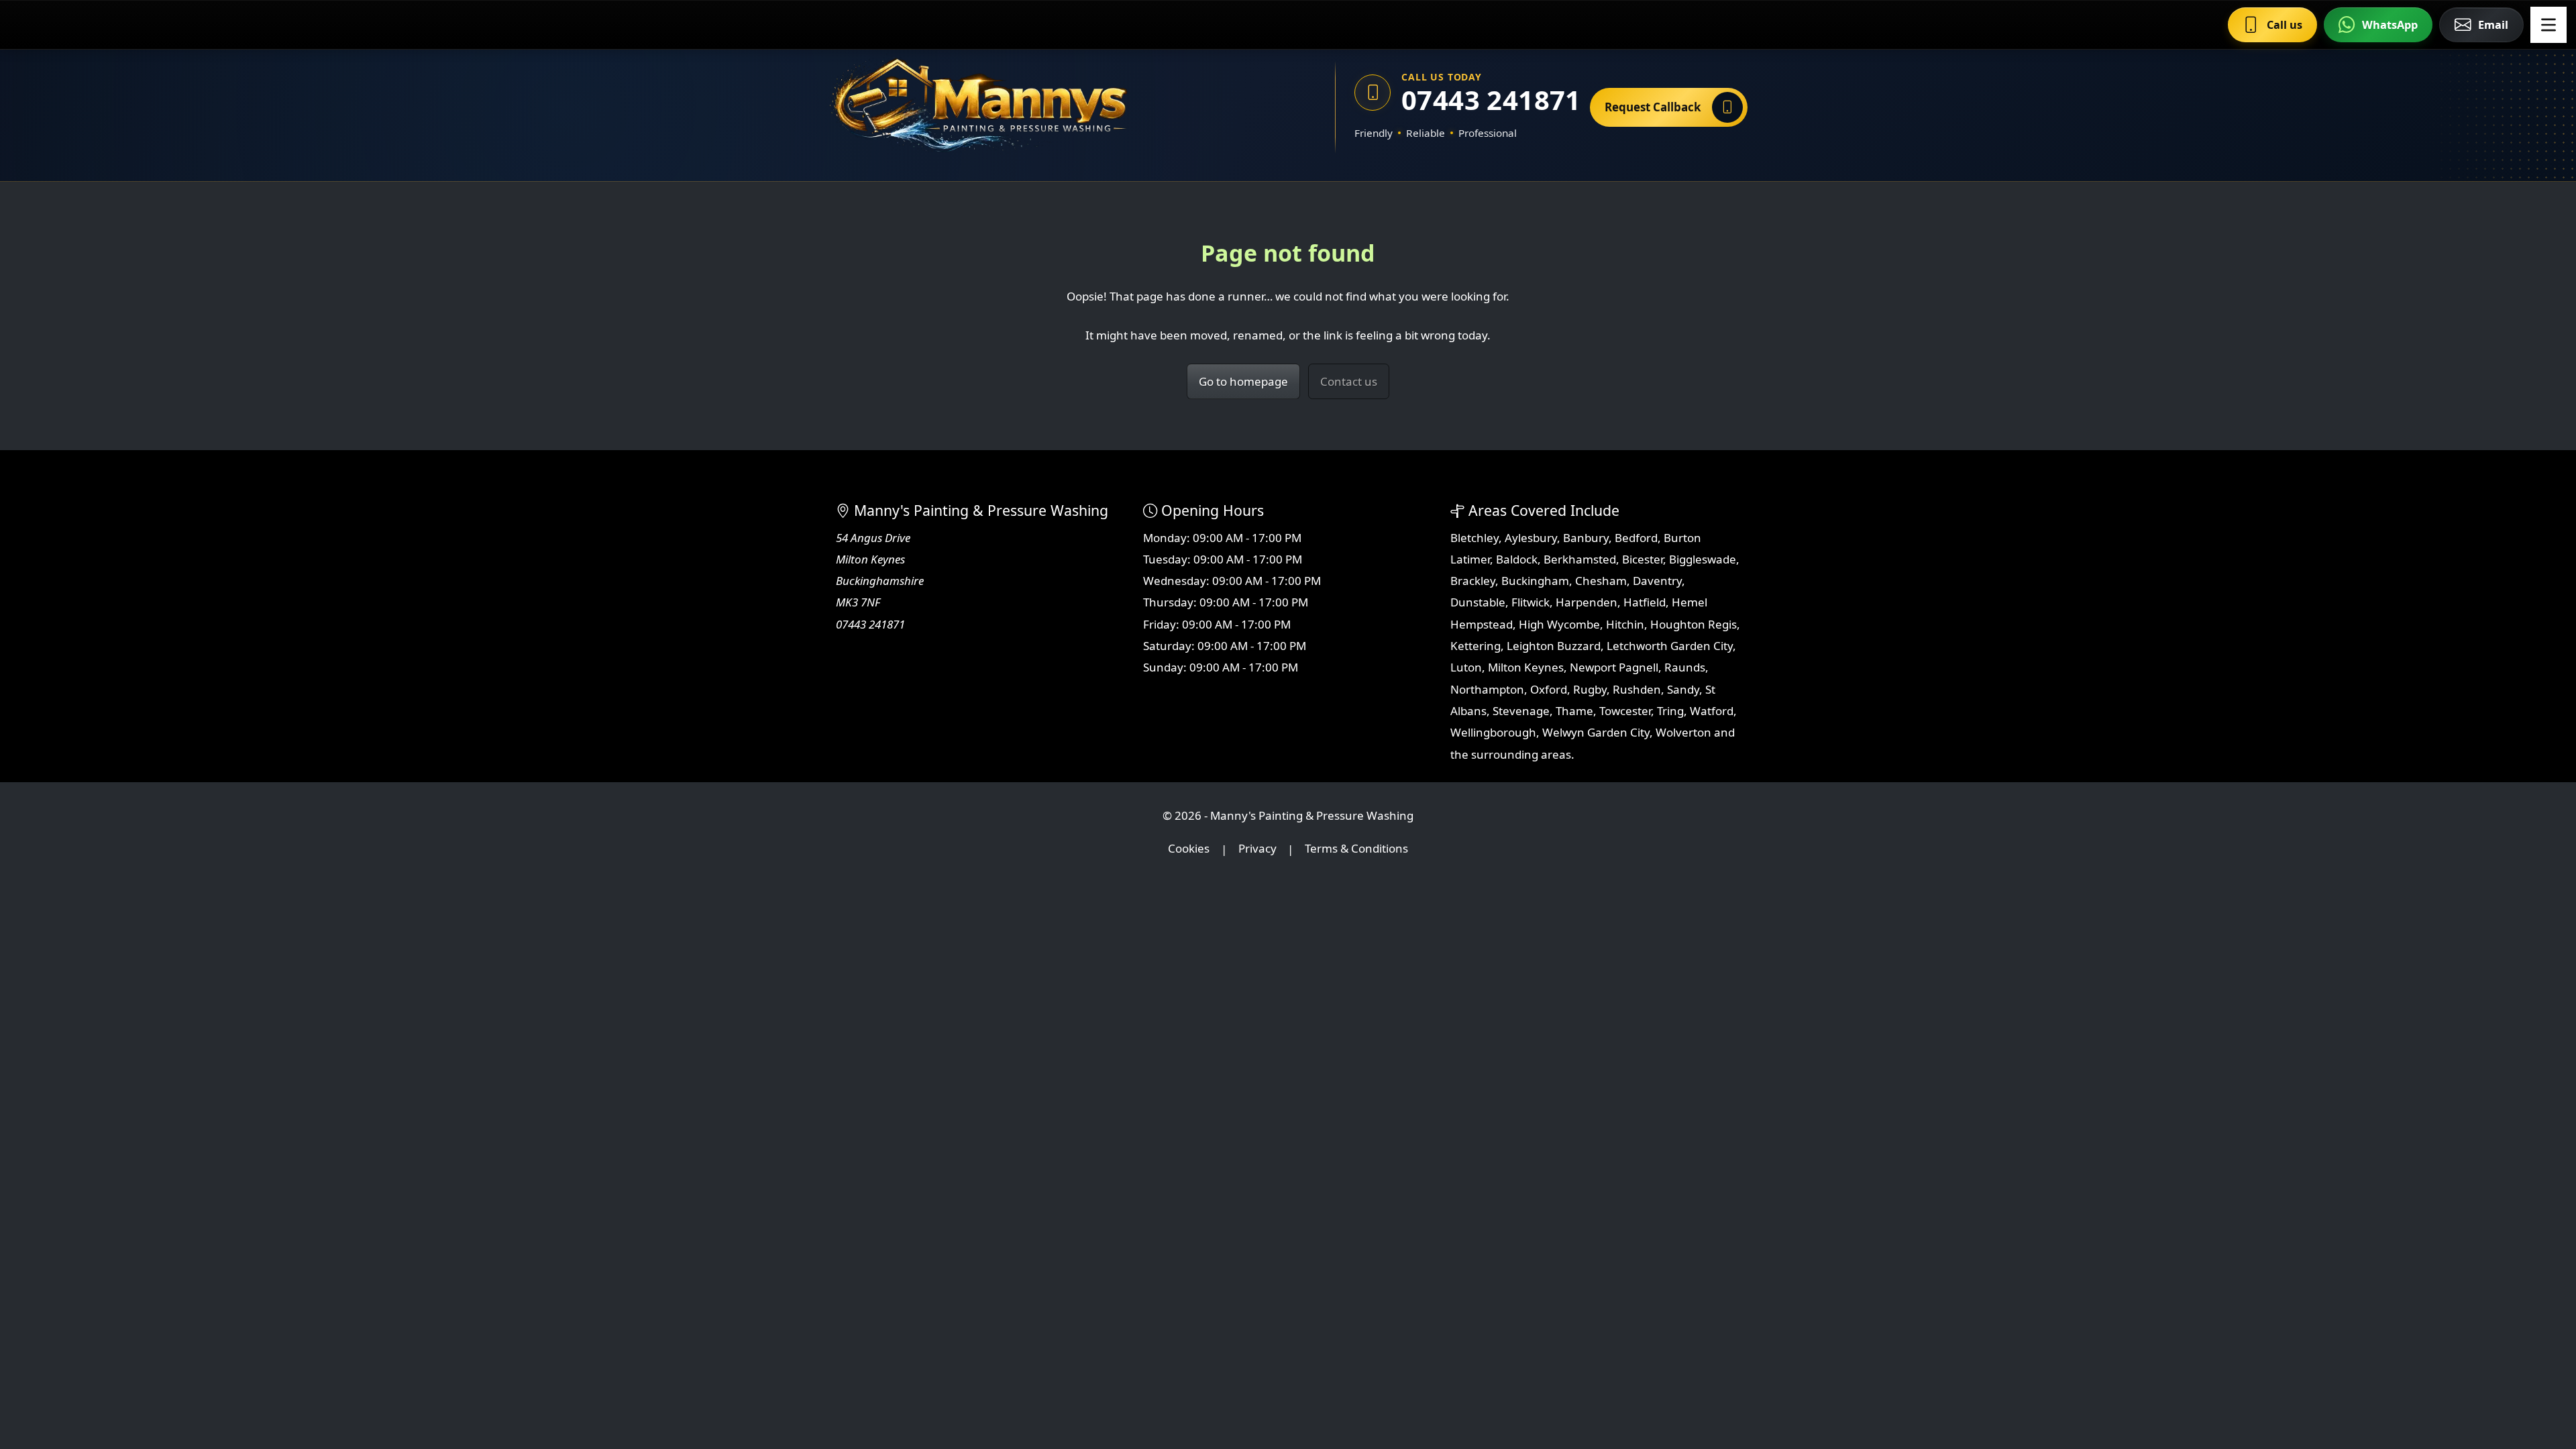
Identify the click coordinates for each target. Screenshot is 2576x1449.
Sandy (1683, 689)
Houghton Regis (1694, 624)
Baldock (1517, 559)
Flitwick (1531, 602)
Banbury (1586, 538)
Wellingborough (1493, 732)
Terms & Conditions (1356, 849)
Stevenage (1521, 711)
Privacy (1257, 849)
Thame (1574, 711)
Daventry (1657, 581)
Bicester (1643, 559)
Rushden (1637, 689)
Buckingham (1535, 581)
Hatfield (1645, 602)
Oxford (1549, 689)
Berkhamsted (1580, 559)
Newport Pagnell (1614, 667)
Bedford (1636, 538)
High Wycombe (1559, 624)
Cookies (1189, 849)
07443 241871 (1486, 100)
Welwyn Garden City (1596, 732)
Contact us (1349, 381)
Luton (1466, 667)
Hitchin (1625, 624)
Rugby (1590, 689)
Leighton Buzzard (1554, 646)
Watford (1712, 711)
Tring (1670, 711)
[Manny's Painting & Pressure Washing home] (1043, 107)
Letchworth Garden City (1670, 646)
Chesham (1601, 581)
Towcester (1625, 711)
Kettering (1475, 646)
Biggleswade (1703, 559)
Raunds (1685, 667)
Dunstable (1478, 602)
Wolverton (1683, 732)
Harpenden (1587, 602)
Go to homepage (1243, 381)
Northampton (1487, 689)
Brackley (1473, 581)
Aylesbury (1531, 538)
